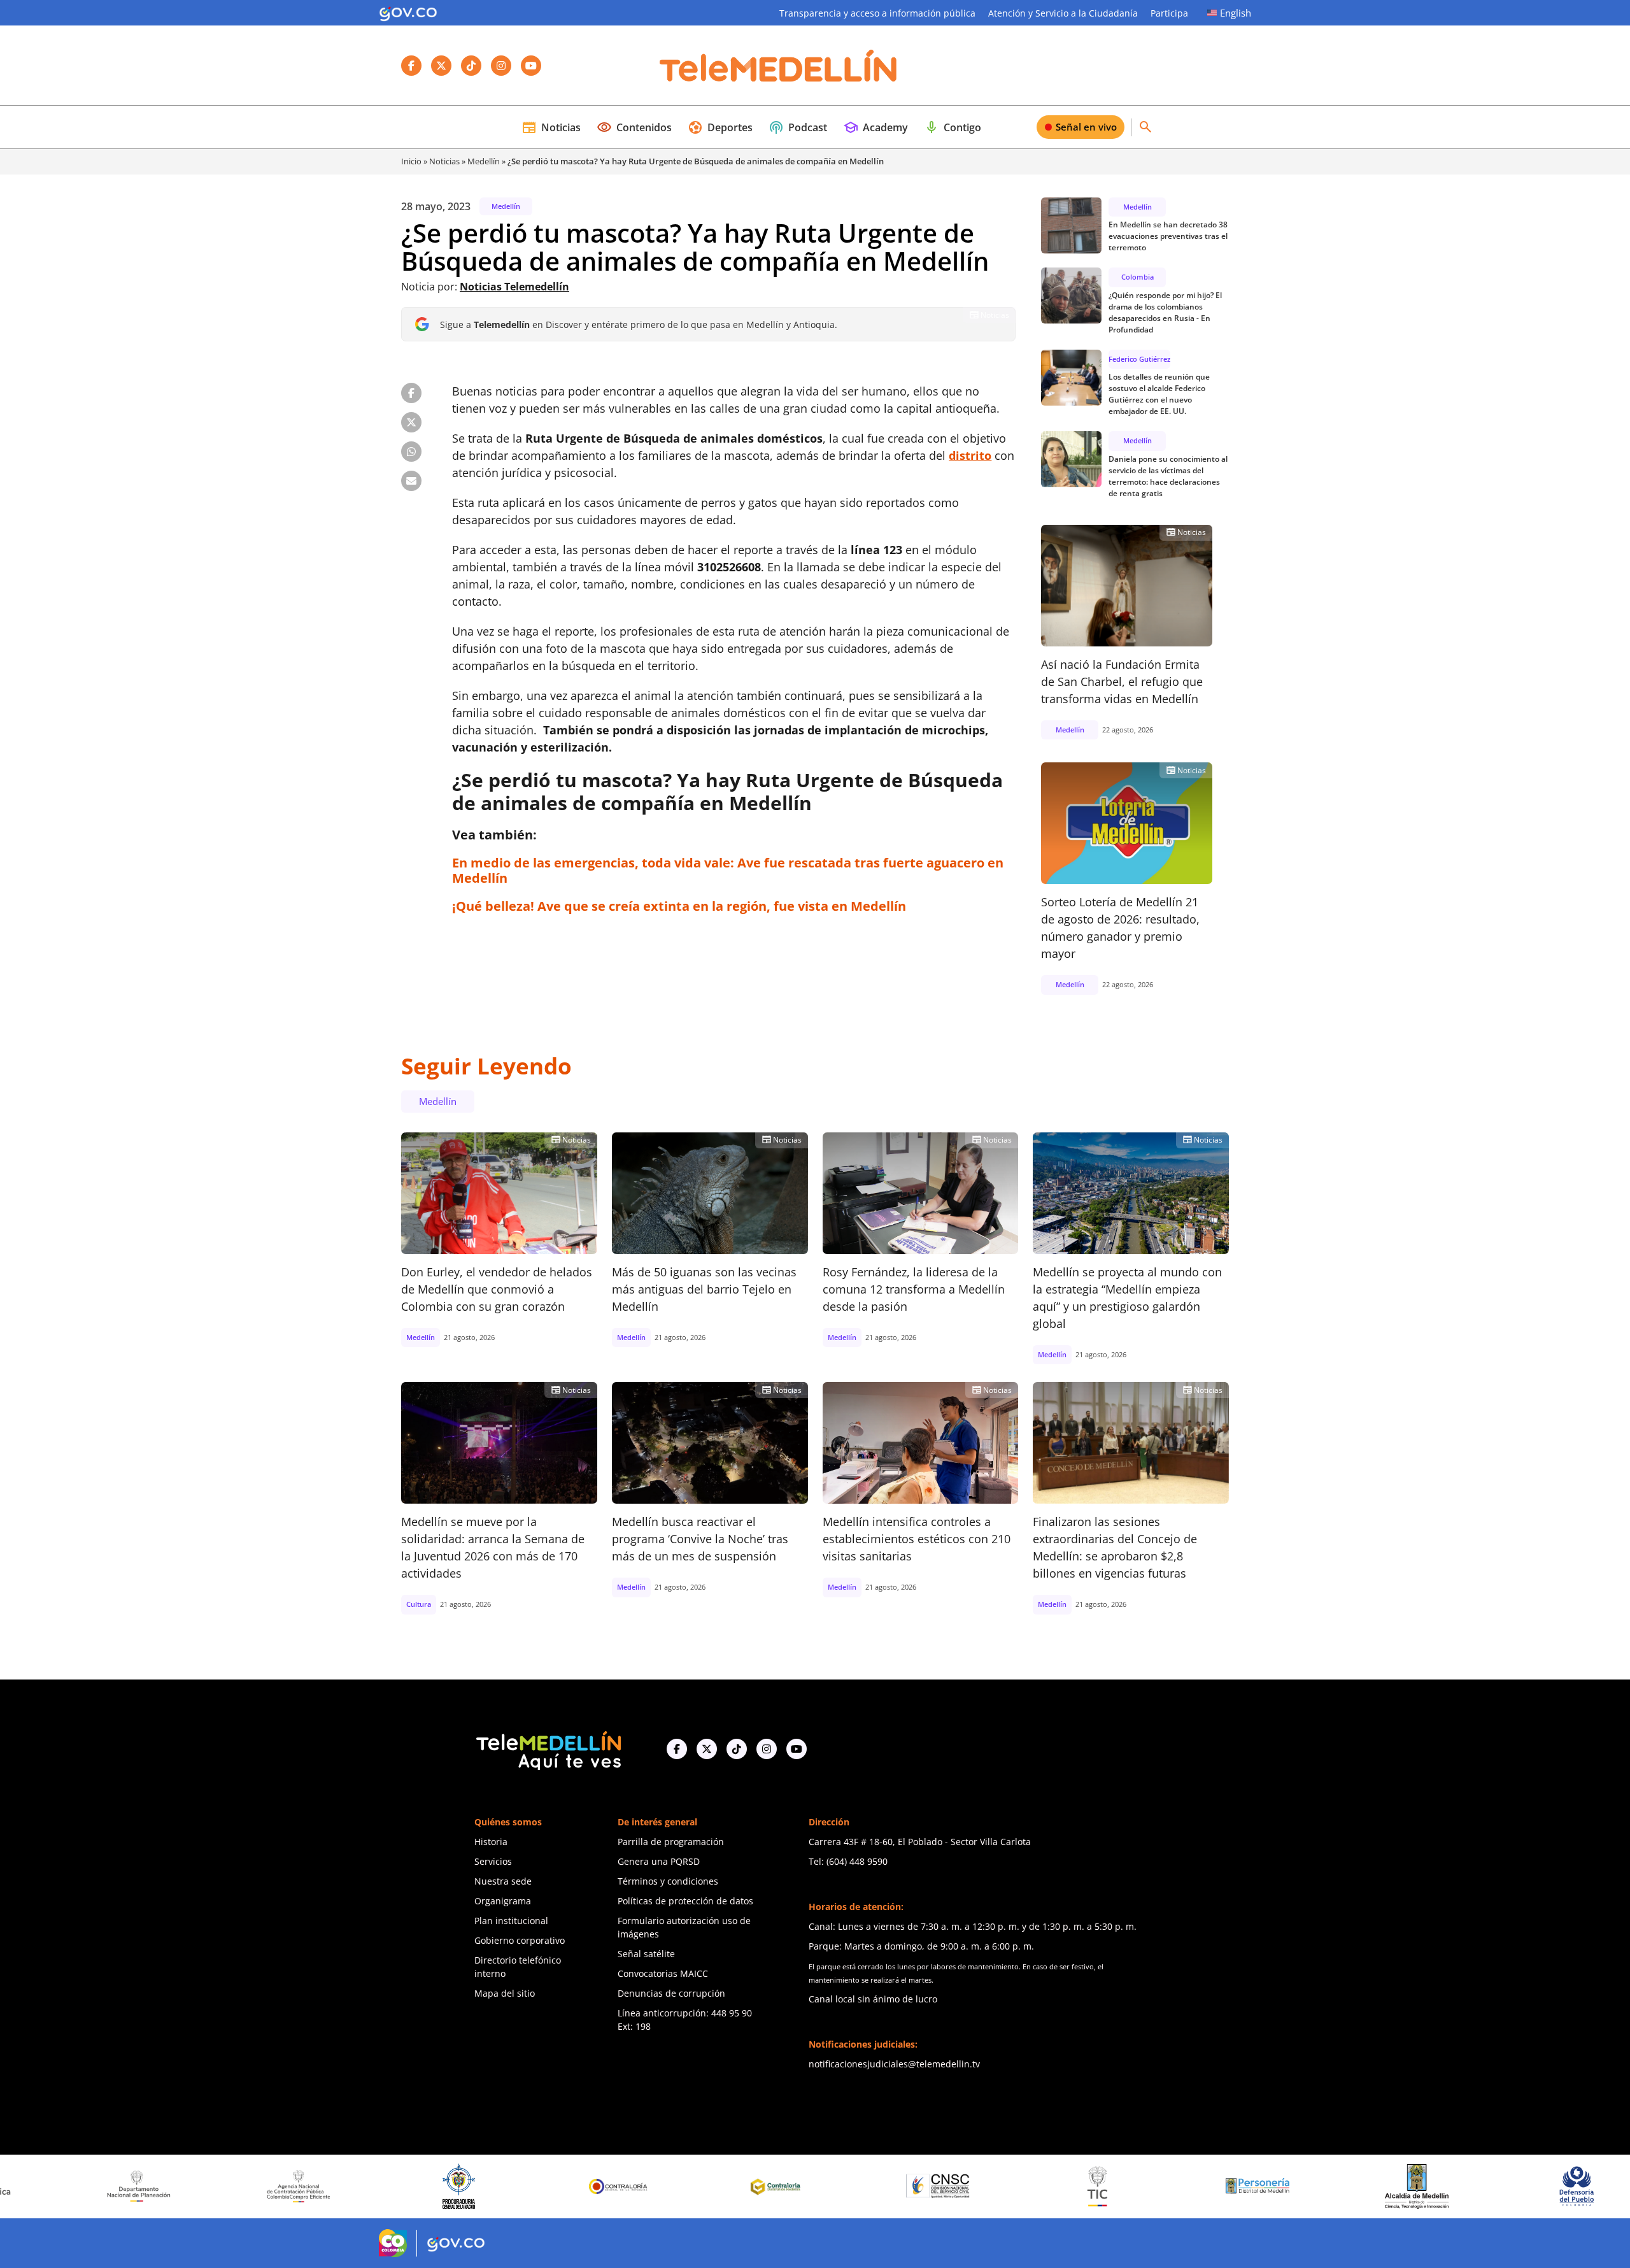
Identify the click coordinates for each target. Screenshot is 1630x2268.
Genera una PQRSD (659, 1861)
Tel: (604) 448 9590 (848, 1861)
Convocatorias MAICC (663, 1973)
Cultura (419, 1604)
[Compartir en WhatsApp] (411, 452)
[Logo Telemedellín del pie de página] (548, 1749)
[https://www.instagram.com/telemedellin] (767, 1749)
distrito (970, 455)
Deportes (720, 127)
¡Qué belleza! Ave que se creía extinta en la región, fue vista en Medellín (679, 906)
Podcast (798, 127)
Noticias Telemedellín (514, 287)
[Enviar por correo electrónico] (411, 481)
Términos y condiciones (668, 1881)
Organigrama (503, 1901)
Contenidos (634, 127)
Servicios (493, 1861)
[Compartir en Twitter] (411, 422)
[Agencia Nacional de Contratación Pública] (101, 2186)
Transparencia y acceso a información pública (877, 13)
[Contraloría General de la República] (420, 2186)
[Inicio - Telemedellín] (778, 66)
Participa (1169, 13)
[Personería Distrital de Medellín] (1059, 2186)
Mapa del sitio (505, 1993)
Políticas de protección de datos (685, 1901)
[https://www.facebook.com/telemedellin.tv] (677, 1749)
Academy (875, 127)
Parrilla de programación (671, 1842)
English (1236, 13)
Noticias (551, 127)
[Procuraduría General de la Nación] (260, 2186)
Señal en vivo (1086, 127)
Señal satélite (646, 1954)
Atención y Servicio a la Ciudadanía (1063, 13)
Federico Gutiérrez (1139, 359)
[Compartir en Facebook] (411, 393)
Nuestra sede (503, 1881)
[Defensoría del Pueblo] (1378, 2186)
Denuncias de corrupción (671, 1993)
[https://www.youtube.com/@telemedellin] (797, 1749)
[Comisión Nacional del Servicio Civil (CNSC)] (739, 2186)
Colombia (1137, 277)
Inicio (411, 161)
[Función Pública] (1538, 2186)
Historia (491, 1842)
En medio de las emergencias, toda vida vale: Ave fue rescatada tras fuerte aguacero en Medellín (728, 870)
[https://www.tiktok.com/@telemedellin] (737, 1749)
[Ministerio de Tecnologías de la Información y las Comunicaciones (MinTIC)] (899, 2186)
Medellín (484, 161)
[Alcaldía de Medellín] (1219, 2186)
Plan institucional (511, 1921)
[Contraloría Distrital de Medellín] (580, 2186)
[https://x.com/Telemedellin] (707, 1749)
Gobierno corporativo (520, 1940)
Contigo (953, 127)
